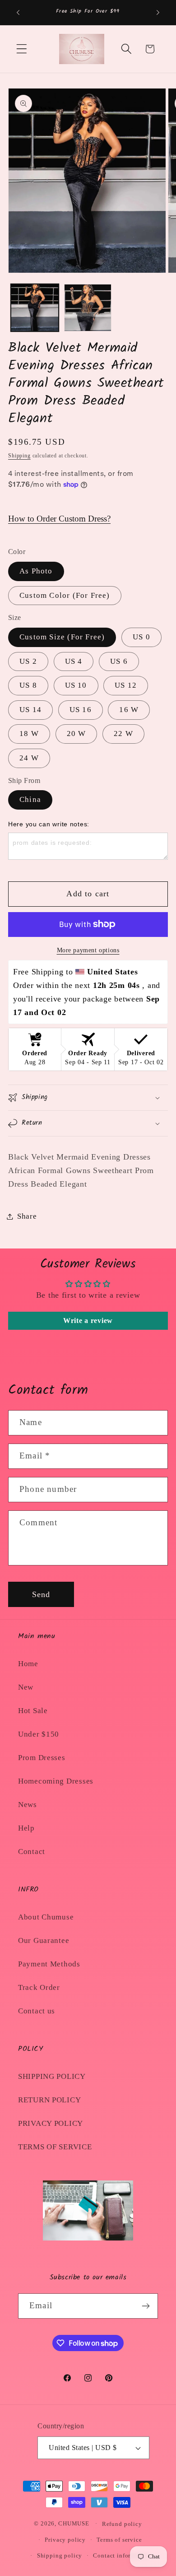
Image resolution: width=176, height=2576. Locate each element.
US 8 (28, 685)
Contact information (121, 2555)
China (30, 799)
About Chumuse (46, 1917)
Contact (32, 1852)
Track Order (39, 1987)
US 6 (119, 661)
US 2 (28, 661)
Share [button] (27, 1216)
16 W (129, 710)
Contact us (37, 2011)
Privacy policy (65, 2540)
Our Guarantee (44, 1940)
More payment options (88, 950)
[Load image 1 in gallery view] (35, 308)
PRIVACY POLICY (51, 2123)
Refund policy (122, 2524)
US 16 (81, 710)
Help (26, 1828)
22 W (123, 734)
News (28, 1805)
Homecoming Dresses (56, 1781)
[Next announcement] (158, 13)
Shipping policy (60, 2555)
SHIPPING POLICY (52, 2076)
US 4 (74, 661)
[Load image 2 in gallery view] (88, 308)
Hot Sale (33, 1711)
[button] (22, 49)
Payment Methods (49, 1964)
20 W (76, 734)
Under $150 (39, 1734)
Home (28, 1664)
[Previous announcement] (18, 13)
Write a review (88, 1321)
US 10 (76, 685)
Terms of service (119, 2540)
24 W (29, 758)
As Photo (36, 571)
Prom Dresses (42, 1758)
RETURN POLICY (49, 2100)
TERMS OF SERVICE (55, 2147)
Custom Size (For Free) (62, 637)
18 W (29, 734)
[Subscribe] (146, 2306)
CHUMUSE (74, 2523)
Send (41, 1594)
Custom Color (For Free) (65, 595)
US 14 (30, 710)
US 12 (126, 685)
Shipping (19, 456)
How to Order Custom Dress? (59, 519)
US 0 (141, 637)
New (26, 1687)
